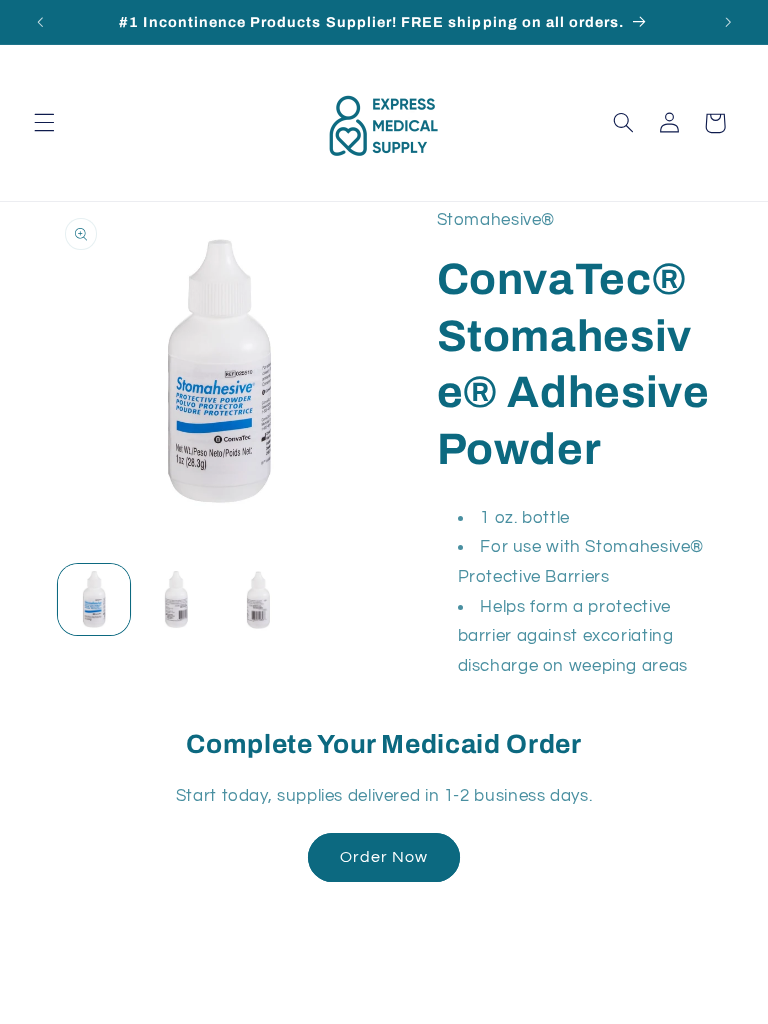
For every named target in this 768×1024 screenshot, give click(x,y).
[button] (44, 123)
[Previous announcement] (40, 22)
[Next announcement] (728, 22)
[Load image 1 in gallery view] (94, 600)
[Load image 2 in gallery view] (176, 600)
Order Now (384, 857)
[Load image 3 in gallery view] (258, 600)
